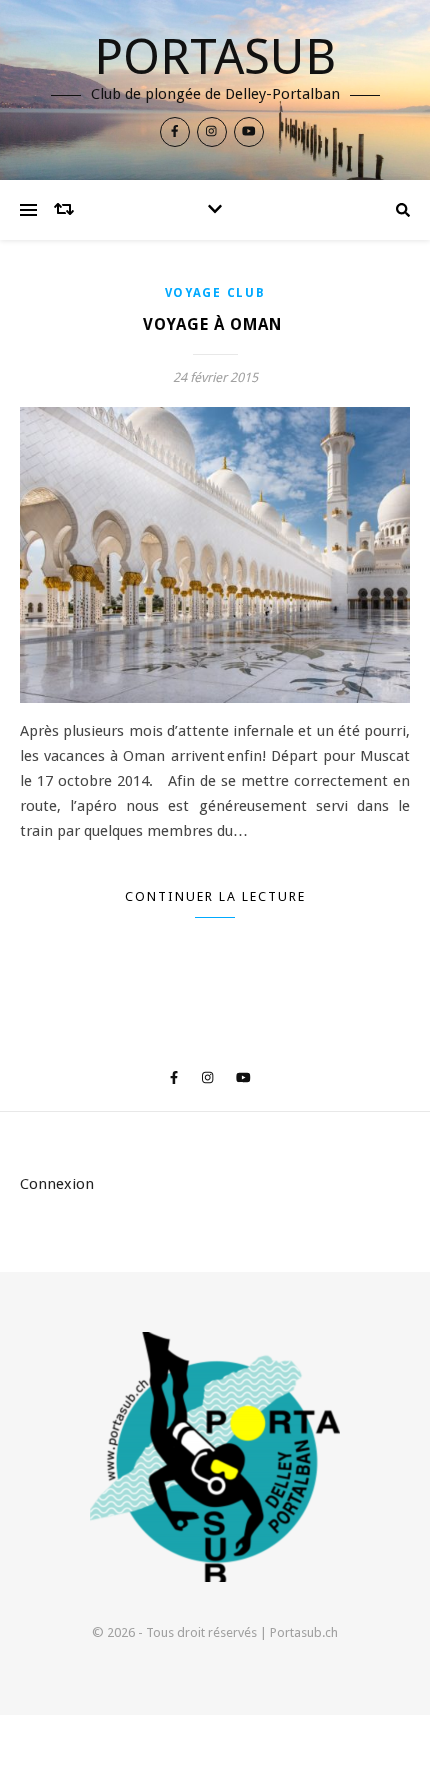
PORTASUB (215, 57)
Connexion (57, 1184)
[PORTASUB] (215, 1457)
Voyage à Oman (215, 324)
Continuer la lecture (215, 896)
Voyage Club (215, 293)
